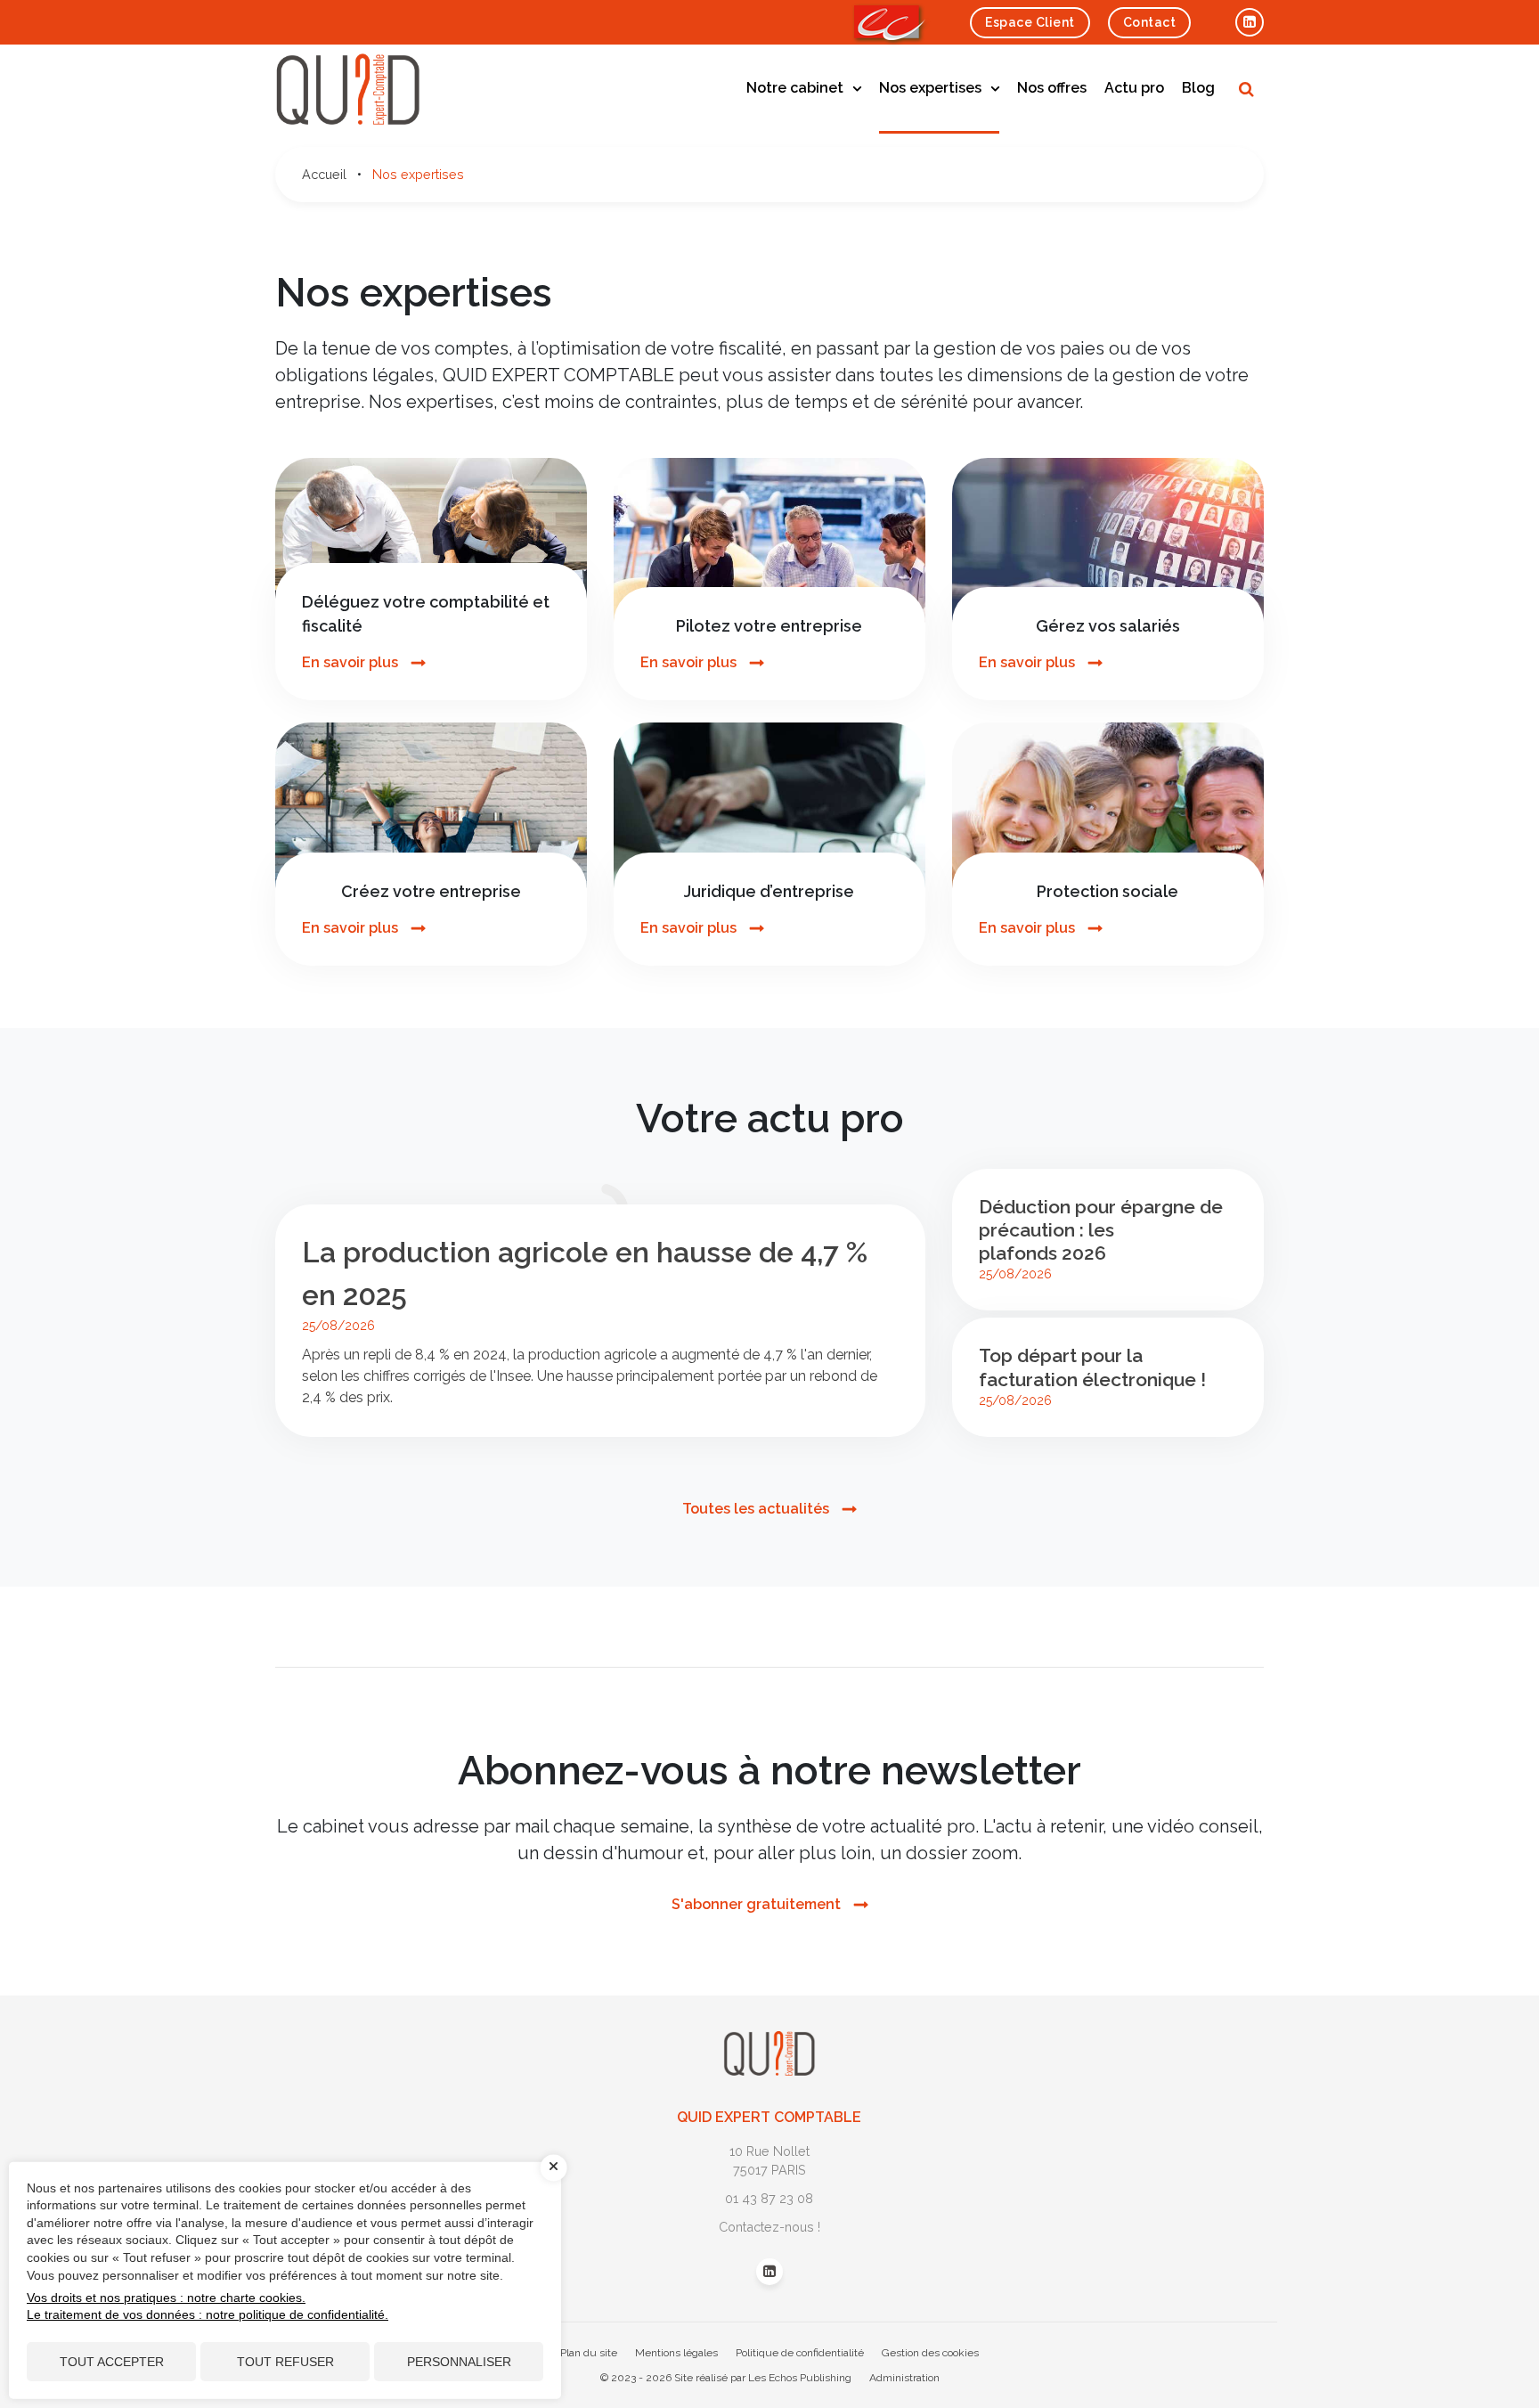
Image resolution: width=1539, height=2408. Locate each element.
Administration (904, 2378)
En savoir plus (350, 662)
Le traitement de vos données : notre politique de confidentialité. (208, 2314)
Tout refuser (285, 2362)
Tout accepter (112, 2362)
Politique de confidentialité (800, 2353)
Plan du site (589, 2353)
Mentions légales (676, 2353)
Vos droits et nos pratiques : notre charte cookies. (166, 2298)
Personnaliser (459, 2362)
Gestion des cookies (930, 2353)
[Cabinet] (769, 2041)
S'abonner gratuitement (756, 1904)
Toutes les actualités (756, 1509)
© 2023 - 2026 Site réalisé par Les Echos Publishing (726, 2378)
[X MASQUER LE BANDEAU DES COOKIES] (554, 2167)
